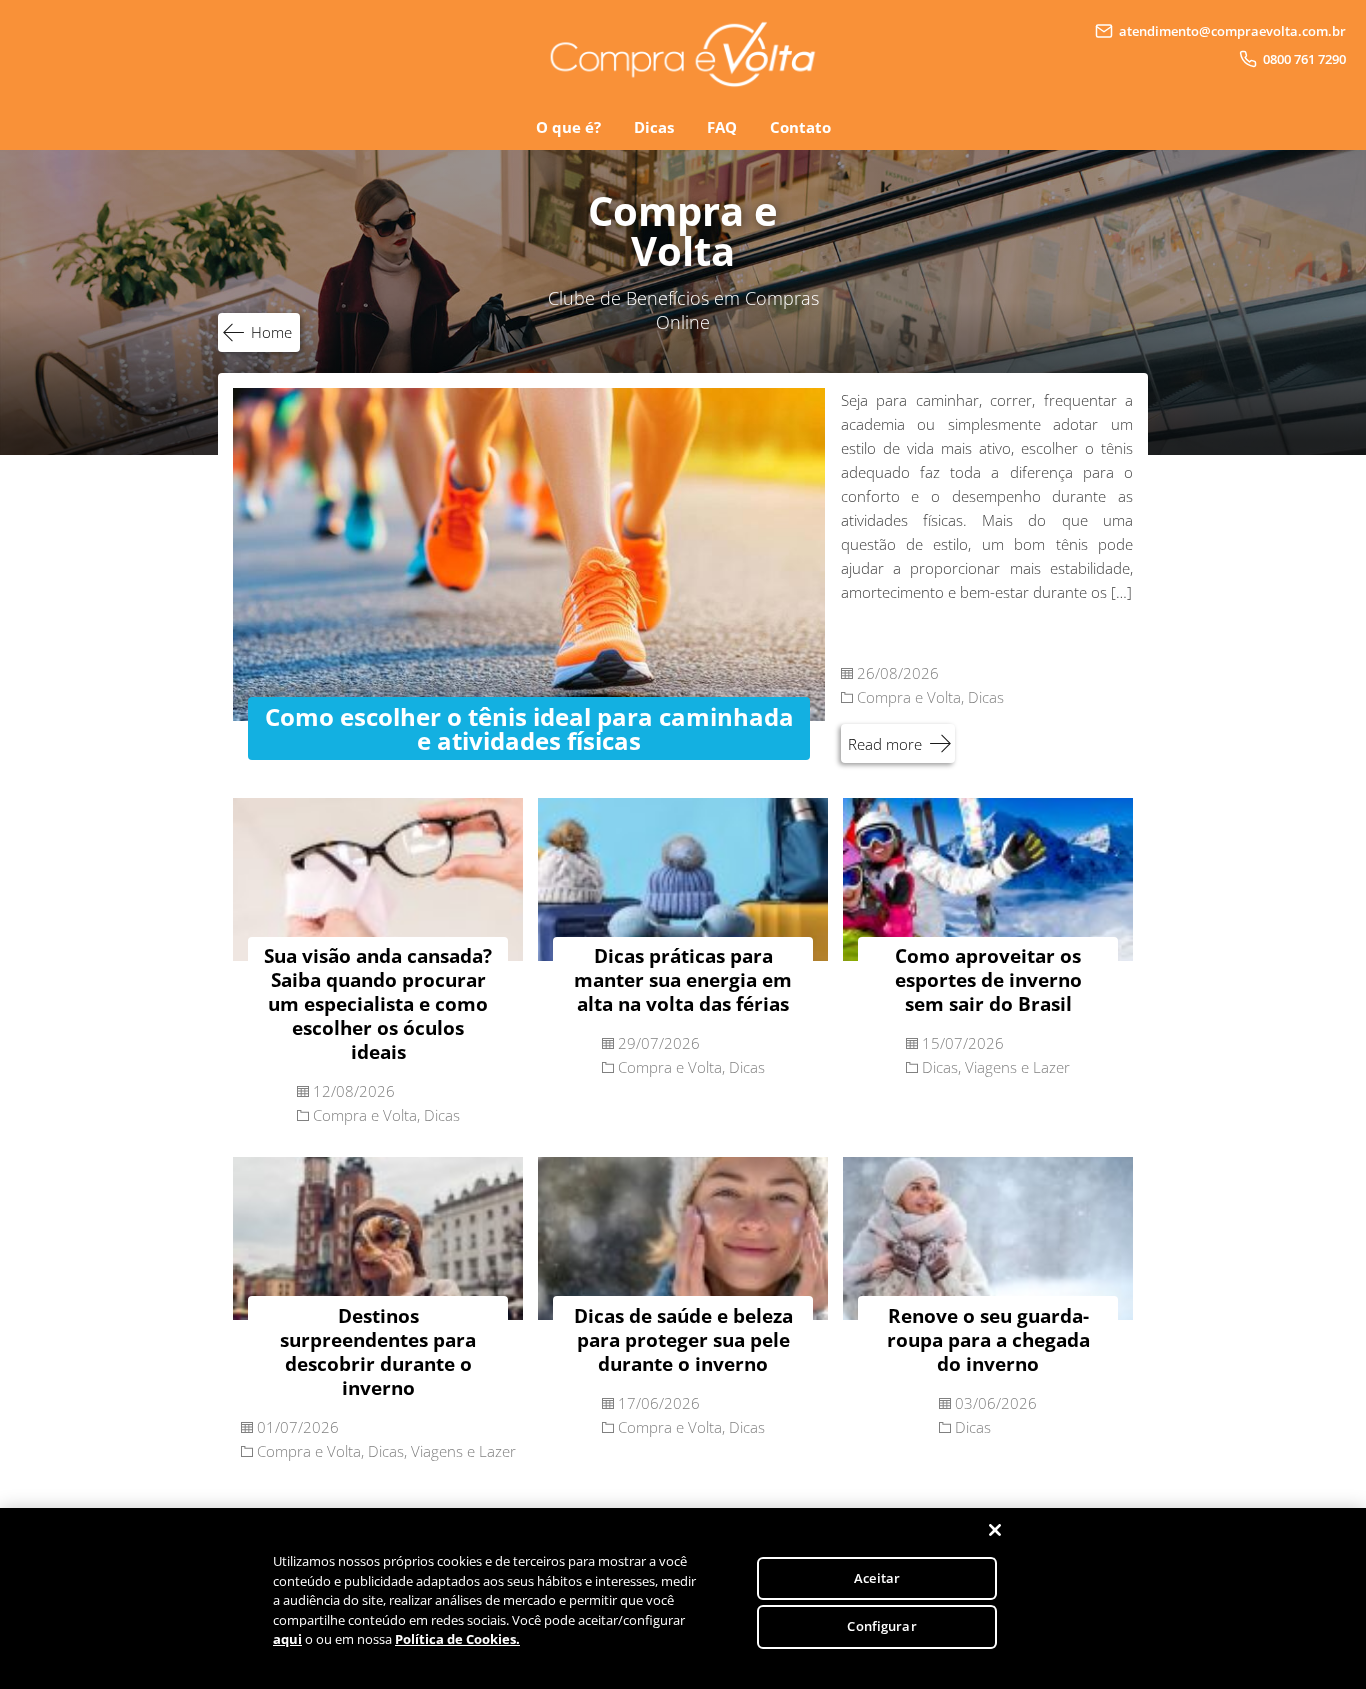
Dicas (654, 127)
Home (271, 332)
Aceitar (877, 1578)
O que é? (568, 127)
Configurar (881, 1626)
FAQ (722, 127)
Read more (885, 744)
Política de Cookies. (457, 1639)
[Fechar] (995, 1530)
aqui (287, 1639)
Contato (800, 127)
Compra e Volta (909, 697)
